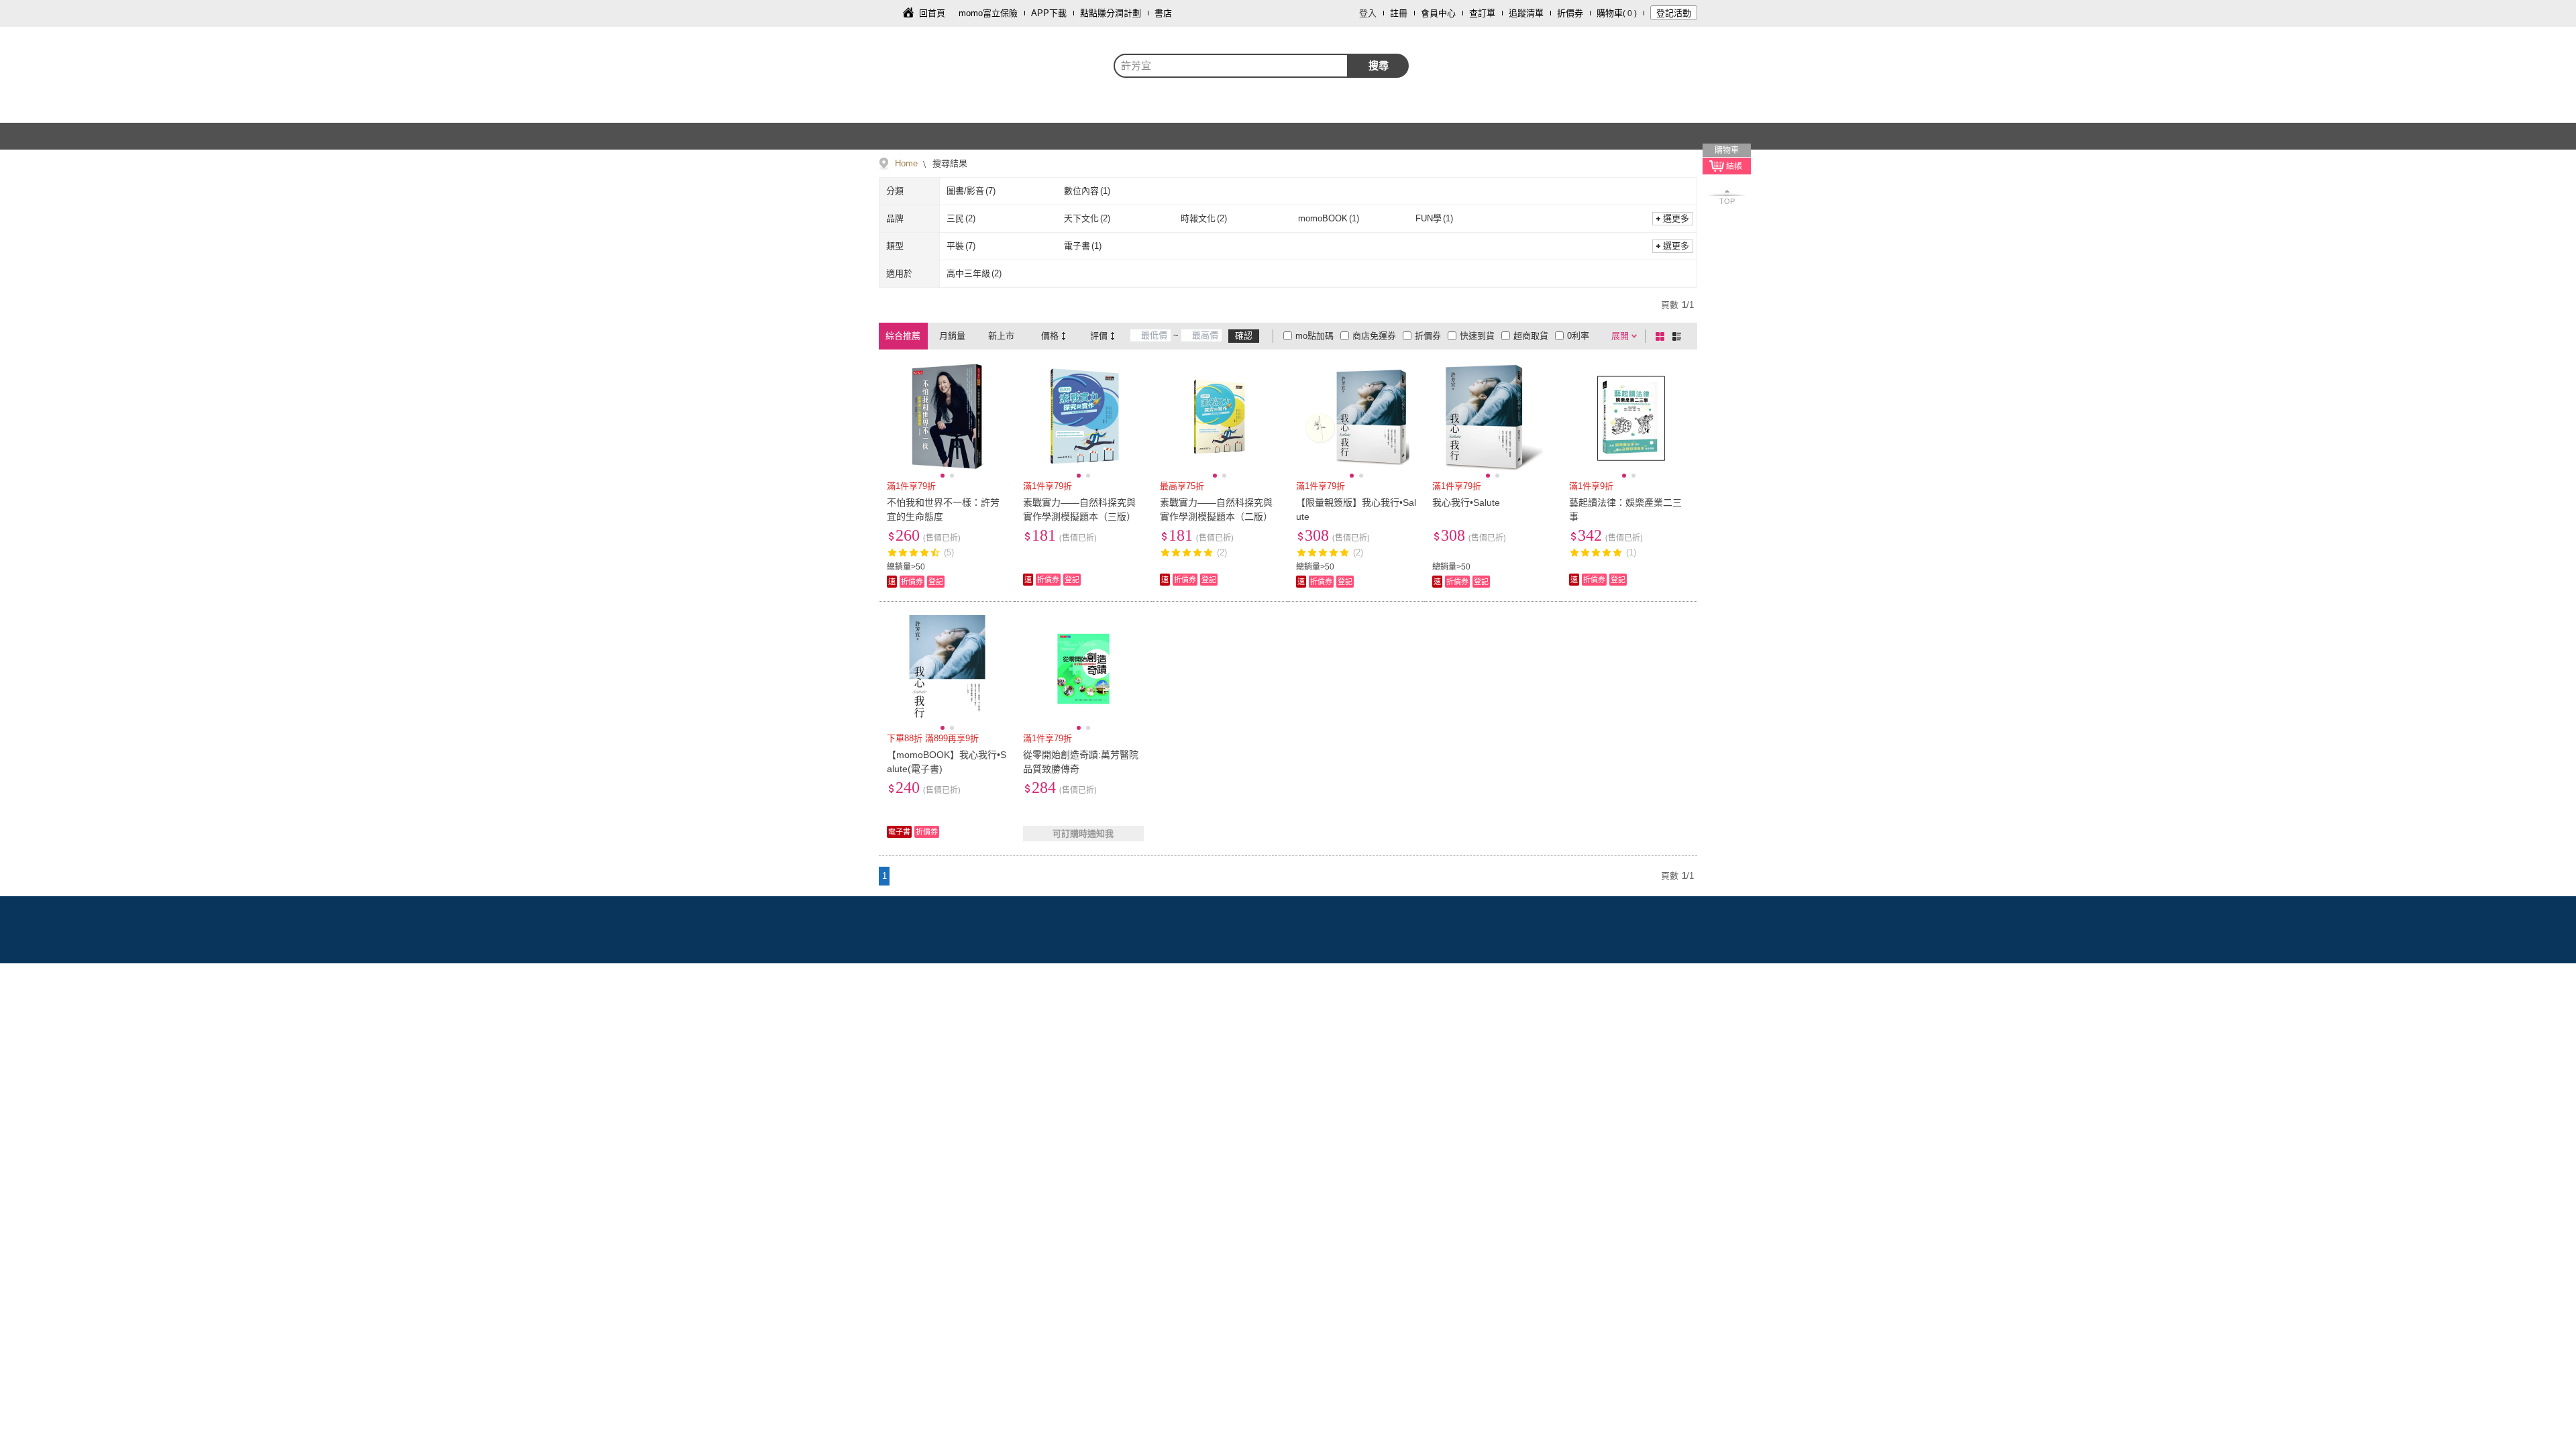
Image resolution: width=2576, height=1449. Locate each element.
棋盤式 (1662, 336)
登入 (1368, 13)
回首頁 (932, 13)
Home (906, 163)
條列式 (1679, 336)
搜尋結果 (949, 163)
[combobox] (1231, 66)
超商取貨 (1531, 336)
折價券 (1570, 13)
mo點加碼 (1314, 336)
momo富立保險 (988, 13)
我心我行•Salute (1466, 502)
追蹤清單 (1526, 13)
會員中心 (1438, 13)
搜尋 (1379, 65)
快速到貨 (1477, 336)
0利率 (1578, 336)
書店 (1163, 13)
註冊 (1399, 13)
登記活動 (1674, 13)
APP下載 (1049, 13)
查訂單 (1482, 13)
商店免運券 (1374, 336)
